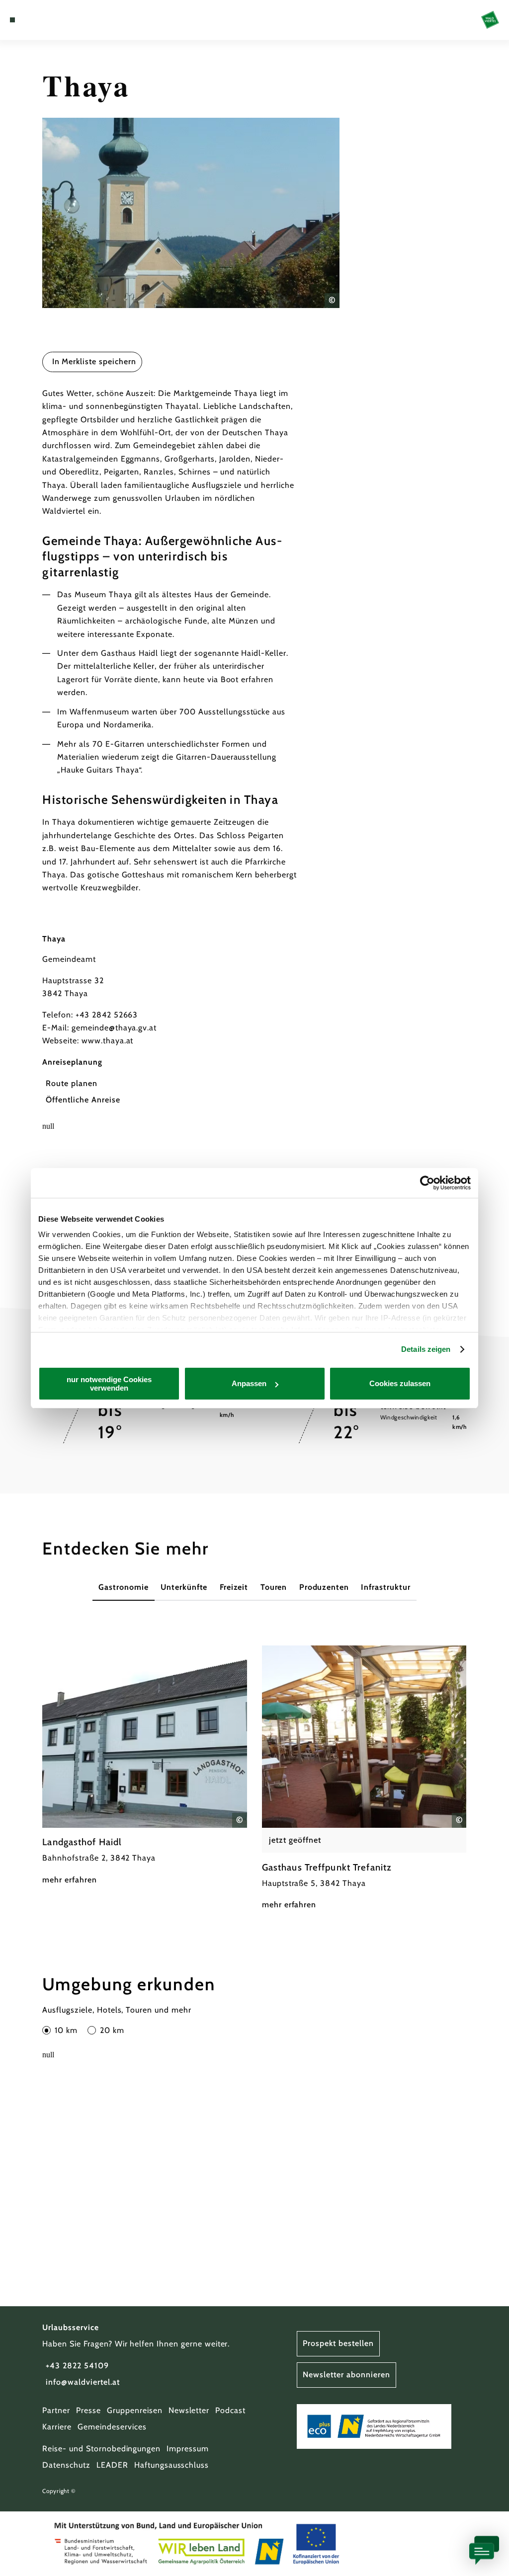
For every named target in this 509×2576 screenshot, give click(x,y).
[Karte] (33, 20)
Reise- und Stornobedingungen (101, 2449)
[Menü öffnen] (12, 20)
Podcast (230, 2410)
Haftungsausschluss (171, 2465)
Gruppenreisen (134, 2410)
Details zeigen (426, 1349)
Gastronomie (124, 1587)
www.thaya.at (108, 1041)
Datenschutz (66, 2465)
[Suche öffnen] (54, 20)
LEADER (112, 2465)
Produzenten (324, 1587)
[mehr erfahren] (145, 1766)
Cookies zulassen (400, 1383)
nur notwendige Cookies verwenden (109, 1384)
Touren (274, 1587)
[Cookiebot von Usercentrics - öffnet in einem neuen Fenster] (427, 1183)
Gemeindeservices (112, 2427)
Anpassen (249, 1383)
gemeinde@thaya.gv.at (114, 1028)
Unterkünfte (184, 1587)
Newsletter (189, 2410)
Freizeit (234, 1587)
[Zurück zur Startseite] (490, 20)
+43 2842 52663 (107, 1015)
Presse (88, 2410)
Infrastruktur (385, 1587)
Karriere (57, 2427)
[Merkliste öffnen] (43, 20)
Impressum (188, 2449)
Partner (56, 2410)
